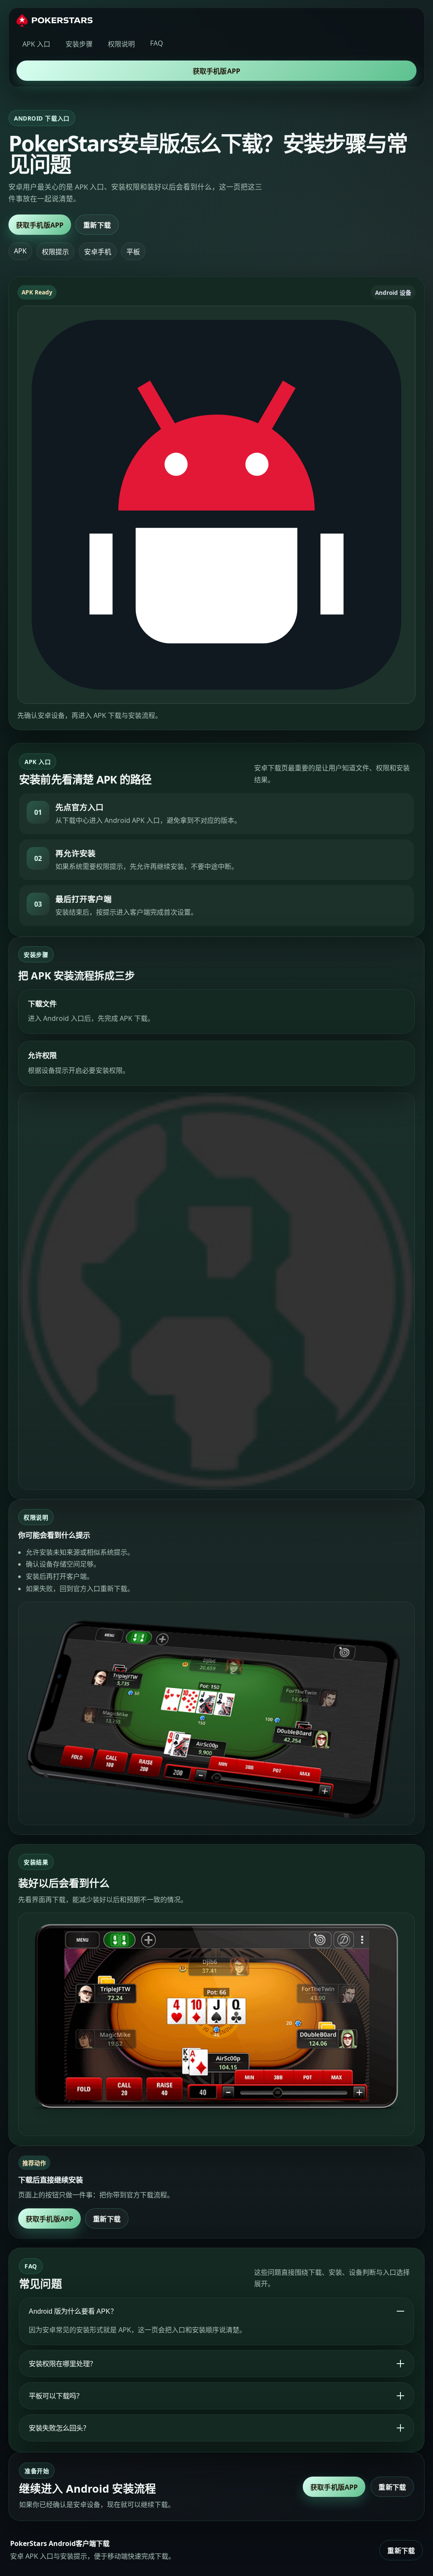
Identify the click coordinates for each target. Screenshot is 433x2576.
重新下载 (97, 225)
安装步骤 (79, 44)
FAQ (157, 43)
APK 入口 (36, 44)
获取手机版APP (216, 71)
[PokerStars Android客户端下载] (55, 20)
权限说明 (121, 44)
